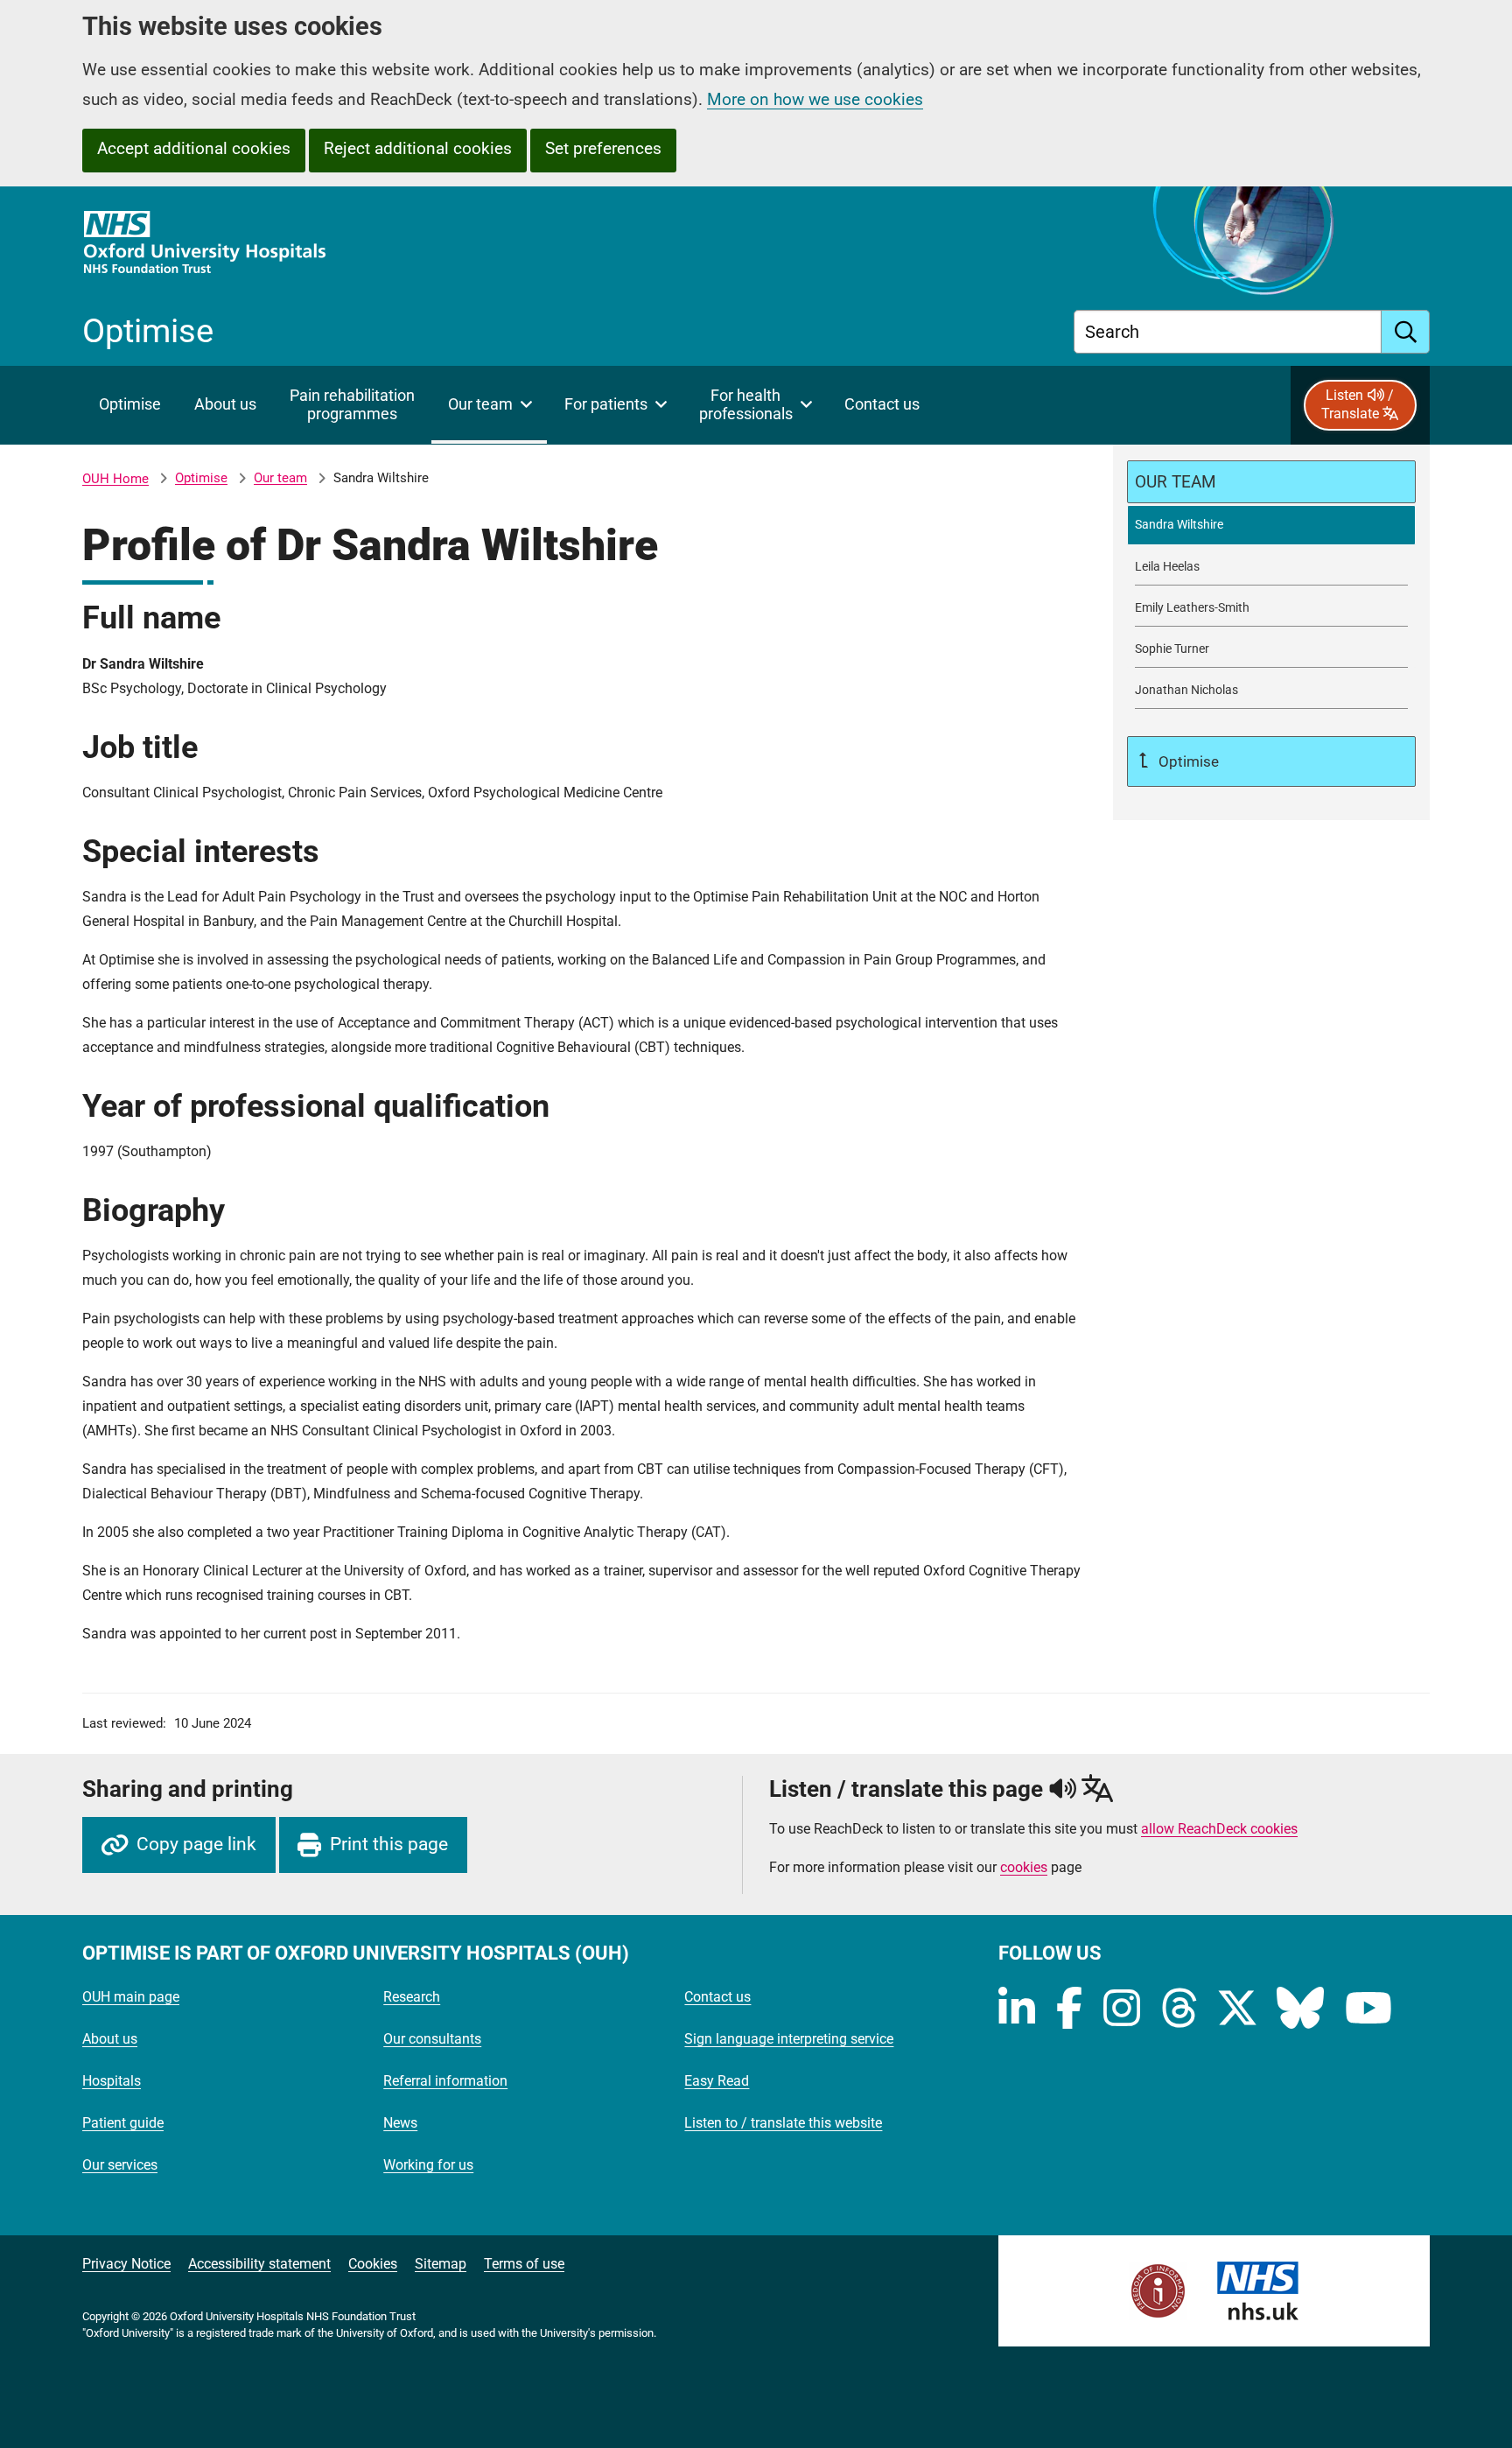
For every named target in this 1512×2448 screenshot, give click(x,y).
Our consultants (432, 2039)
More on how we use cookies (815, 99)
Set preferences (603, 148)
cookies (1024, 1867)
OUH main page (131, 1997)
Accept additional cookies (194, 148)
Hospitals (112, 2081)
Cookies (373, 2264)
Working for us (428, 2165)
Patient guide (123, 2123)
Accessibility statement (259, 2264)
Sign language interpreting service (789, 2039)
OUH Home (115, 479)
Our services (120, 2165)
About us (110, 2039)
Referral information (445, 2081)
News (400, 2123)
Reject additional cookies (418, 148)
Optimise (201, 478)
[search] (1406, 332)
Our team (280, 478)
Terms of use (524, 2264)
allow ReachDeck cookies (1219, 1829)
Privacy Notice (126, 2264)
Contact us (717, 1997)
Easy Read (717, 2081)
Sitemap (441, 2264)
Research (412, 1997)
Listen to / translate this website (783, 2123)
